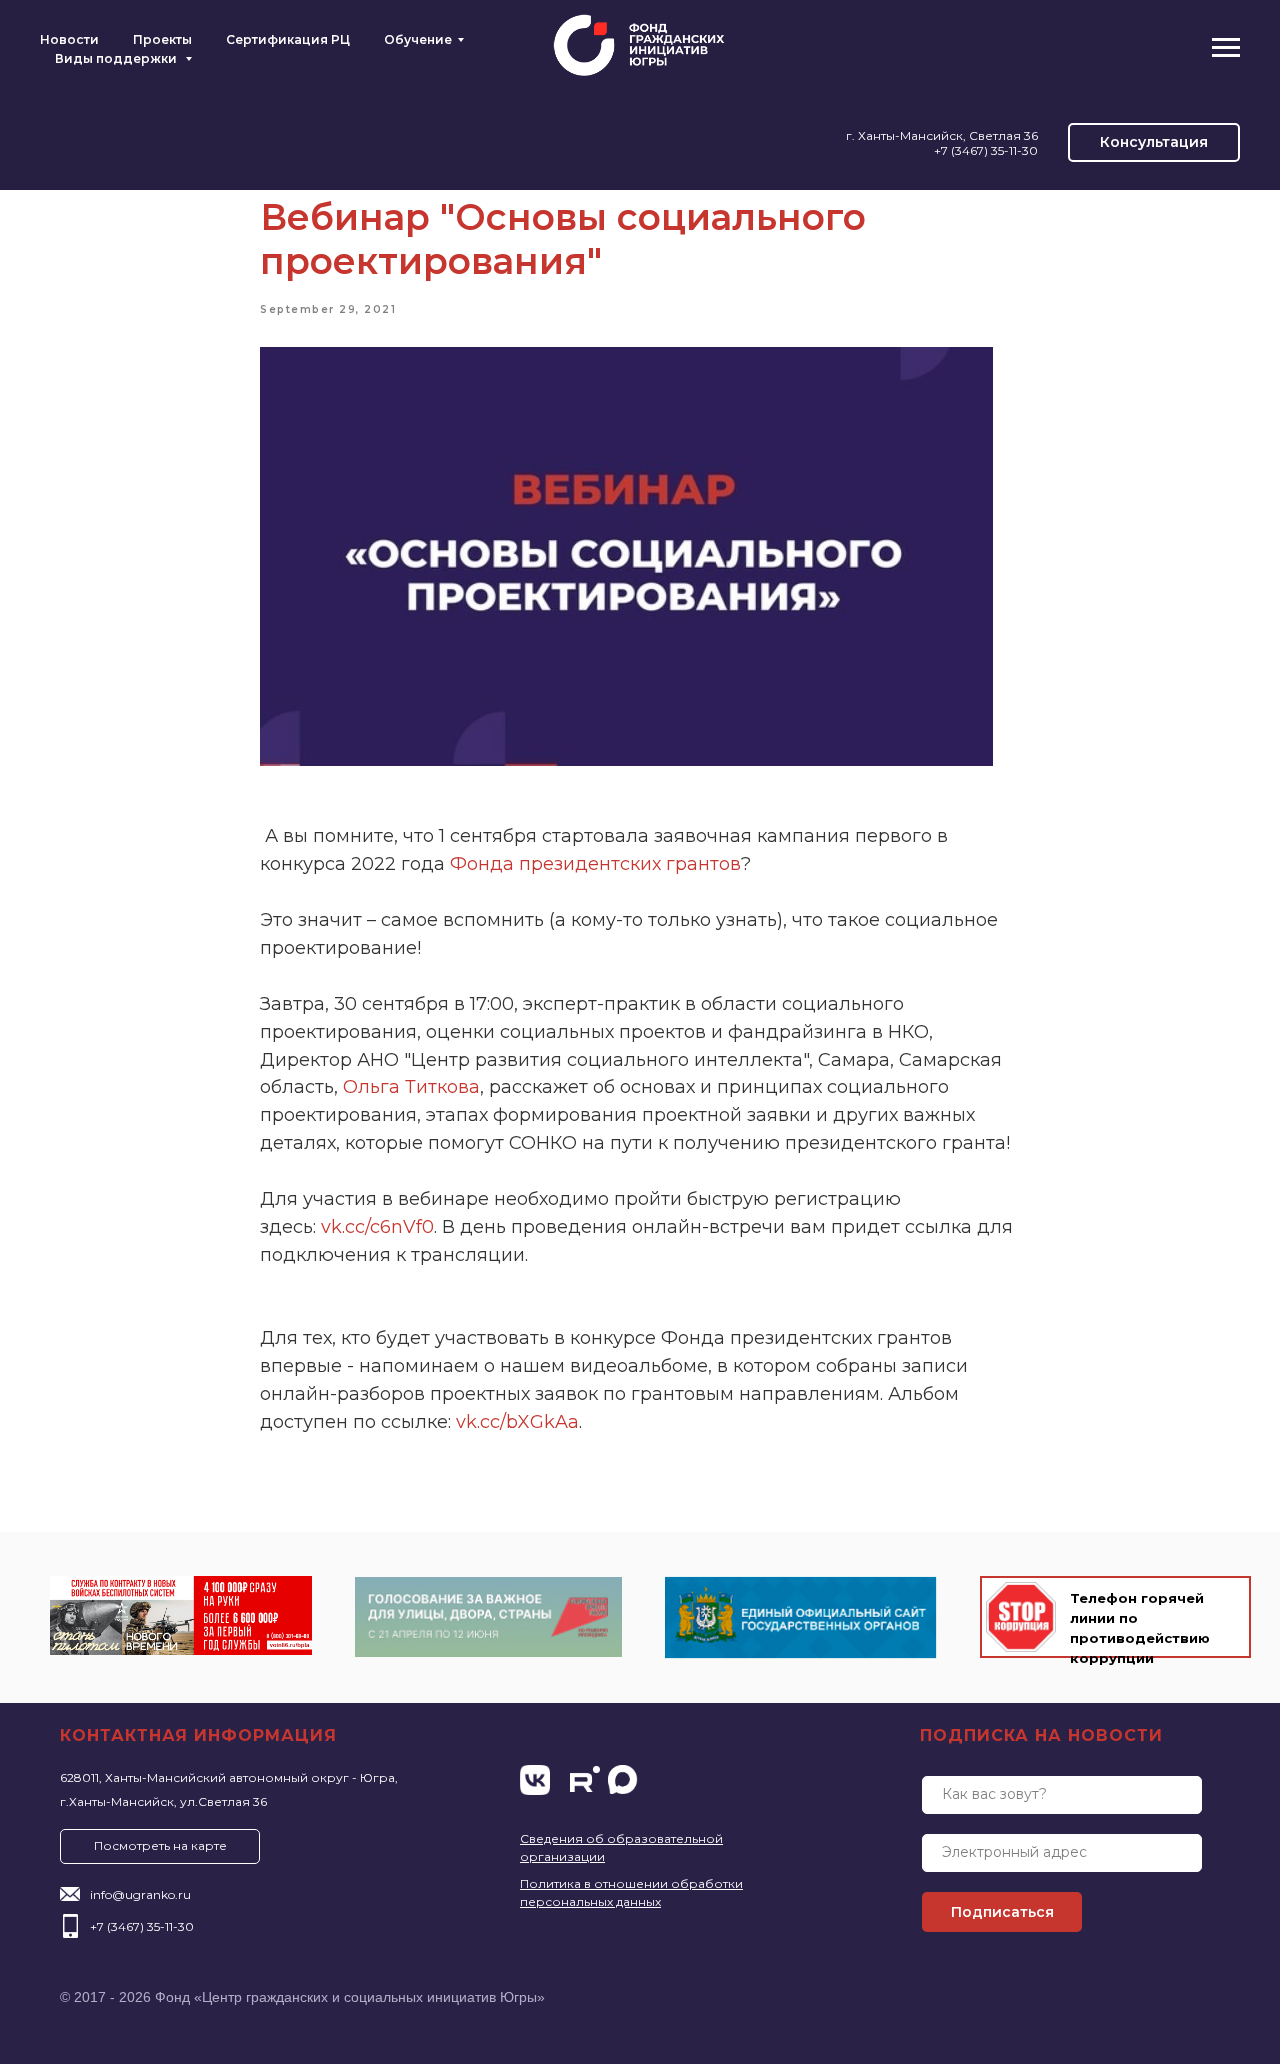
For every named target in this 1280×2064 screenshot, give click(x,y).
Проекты (162, 39)
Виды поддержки (117, 58)
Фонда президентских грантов (595, 864)
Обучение (418, 39)
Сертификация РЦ (288, 39)
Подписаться (1002, 1912)
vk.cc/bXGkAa (517, 1422)
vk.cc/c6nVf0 (377, 1227)
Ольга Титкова (411, 1087)
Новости (69, 39)
